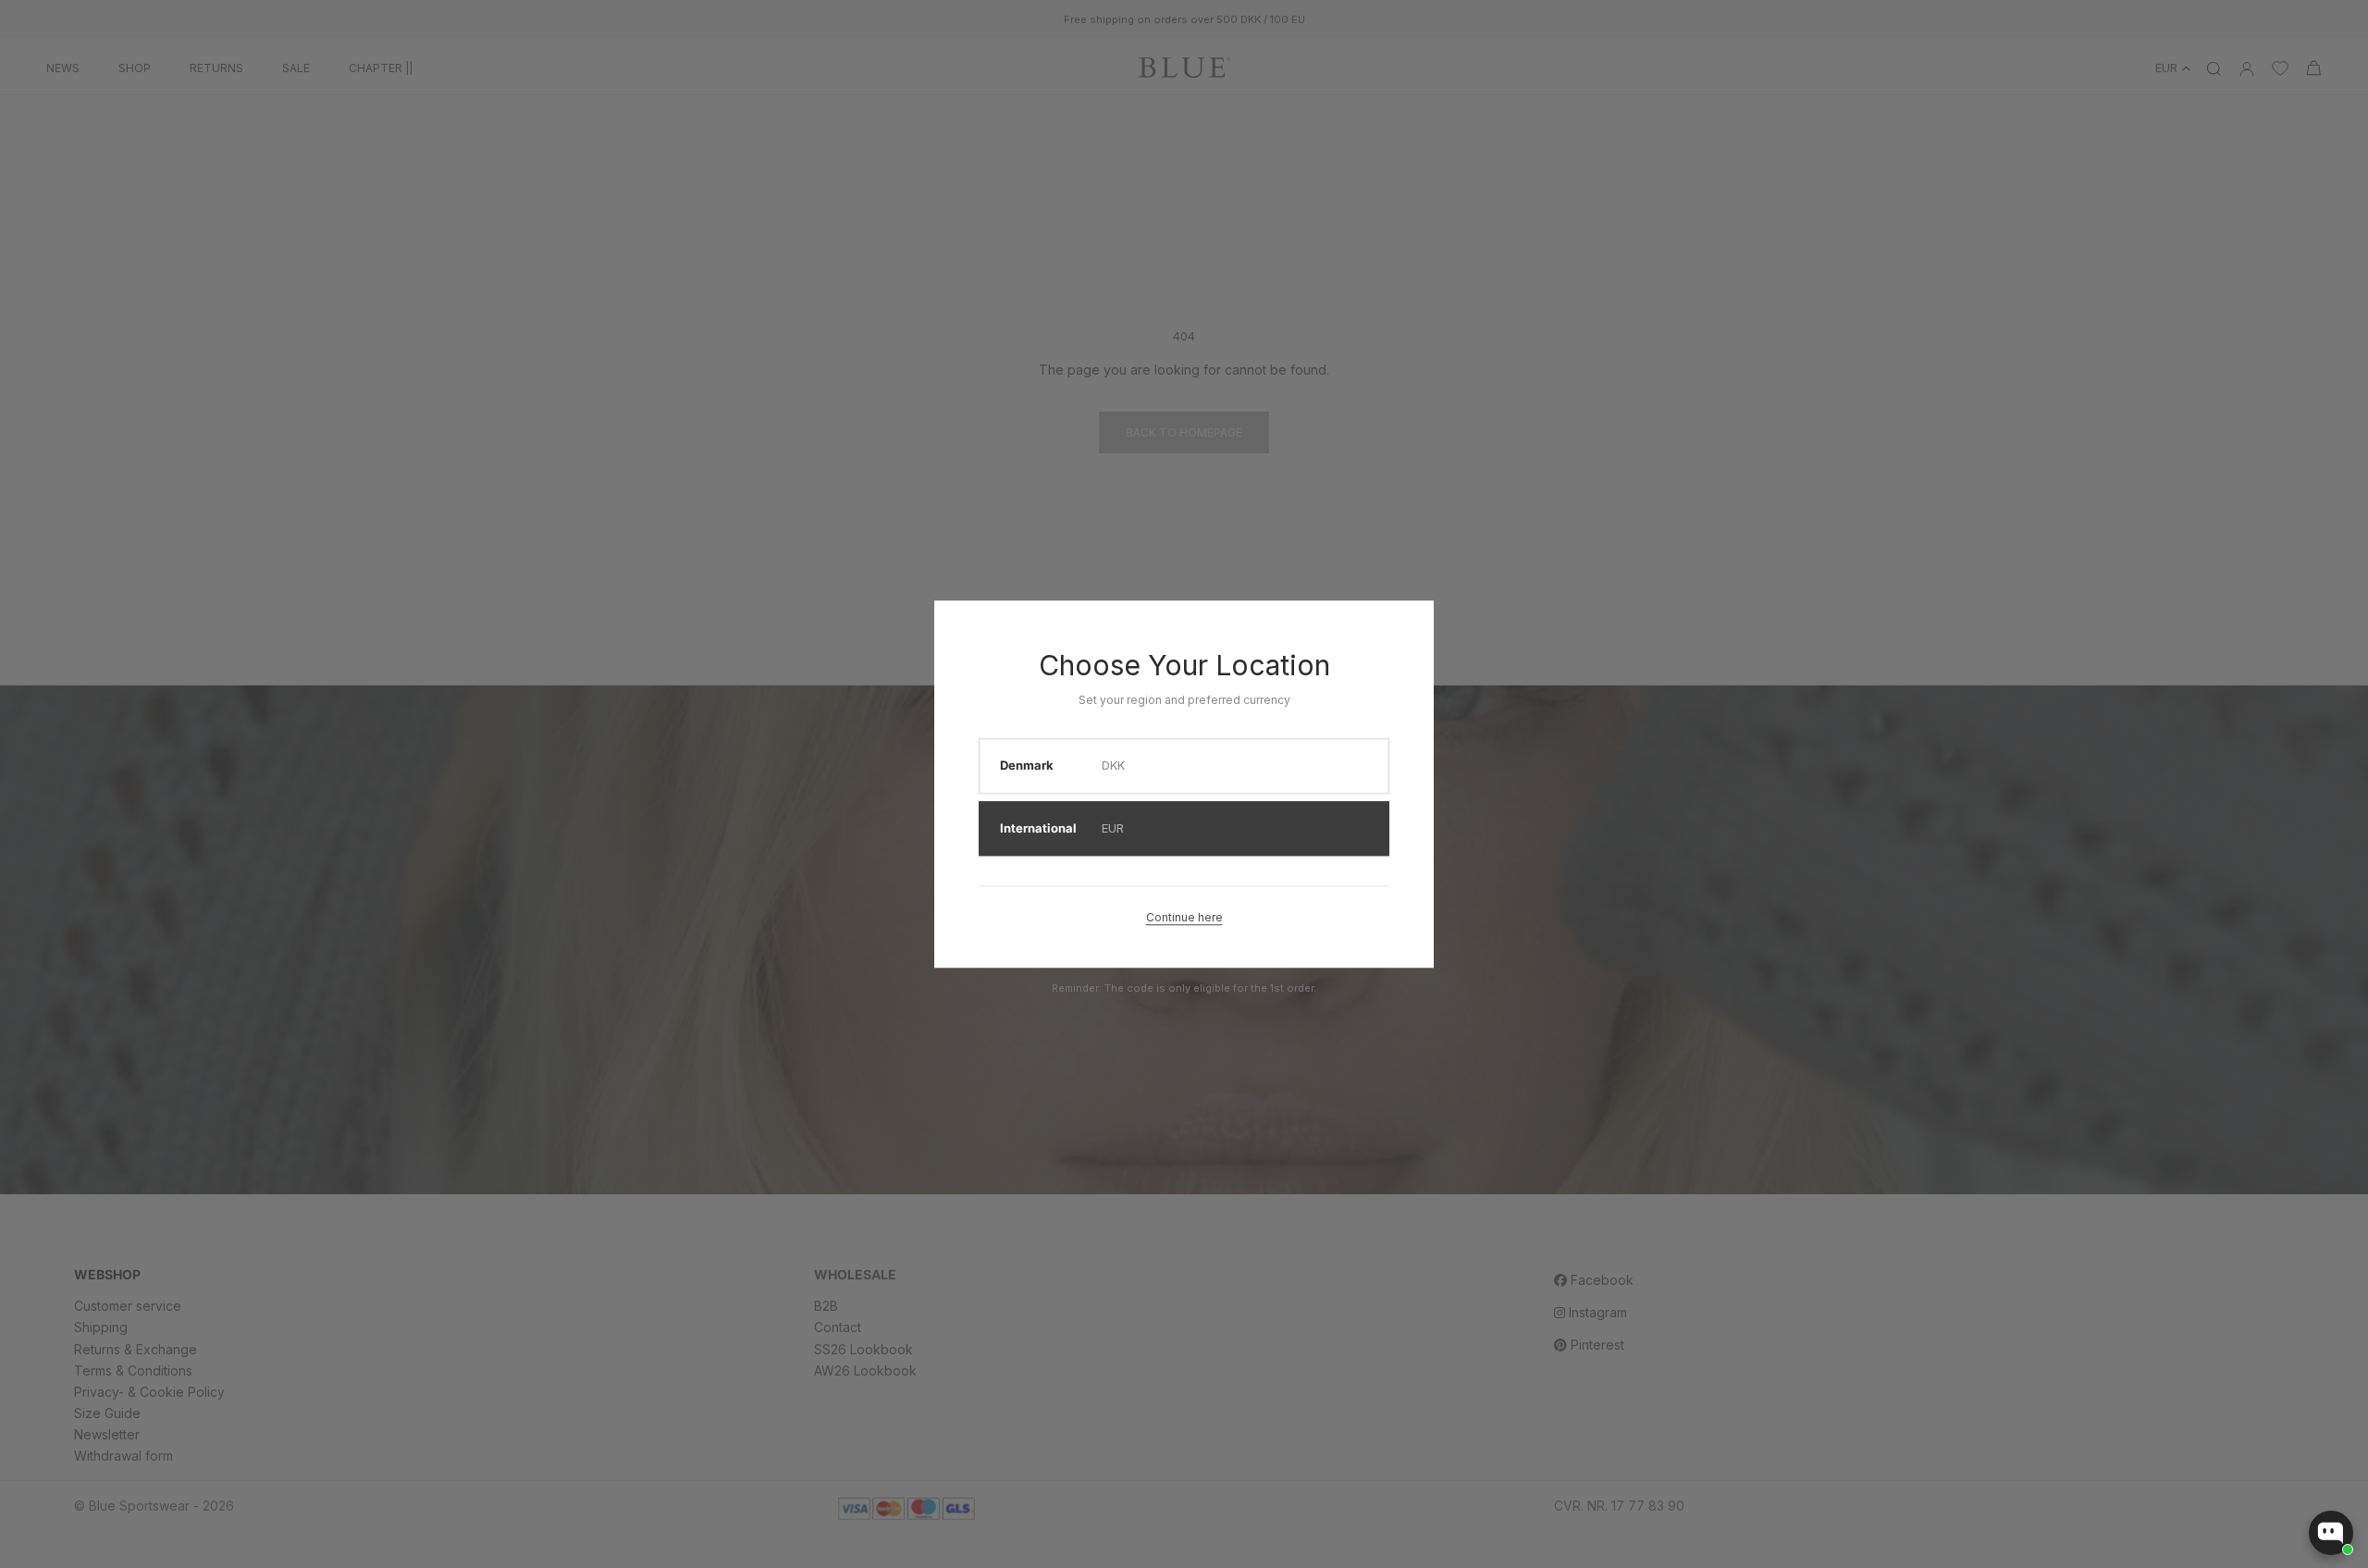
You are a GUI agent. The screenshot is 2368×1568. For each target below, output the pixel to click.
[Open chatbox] (2331, 1533)
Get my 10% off (976, 932)
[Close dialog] (1577, 608)
